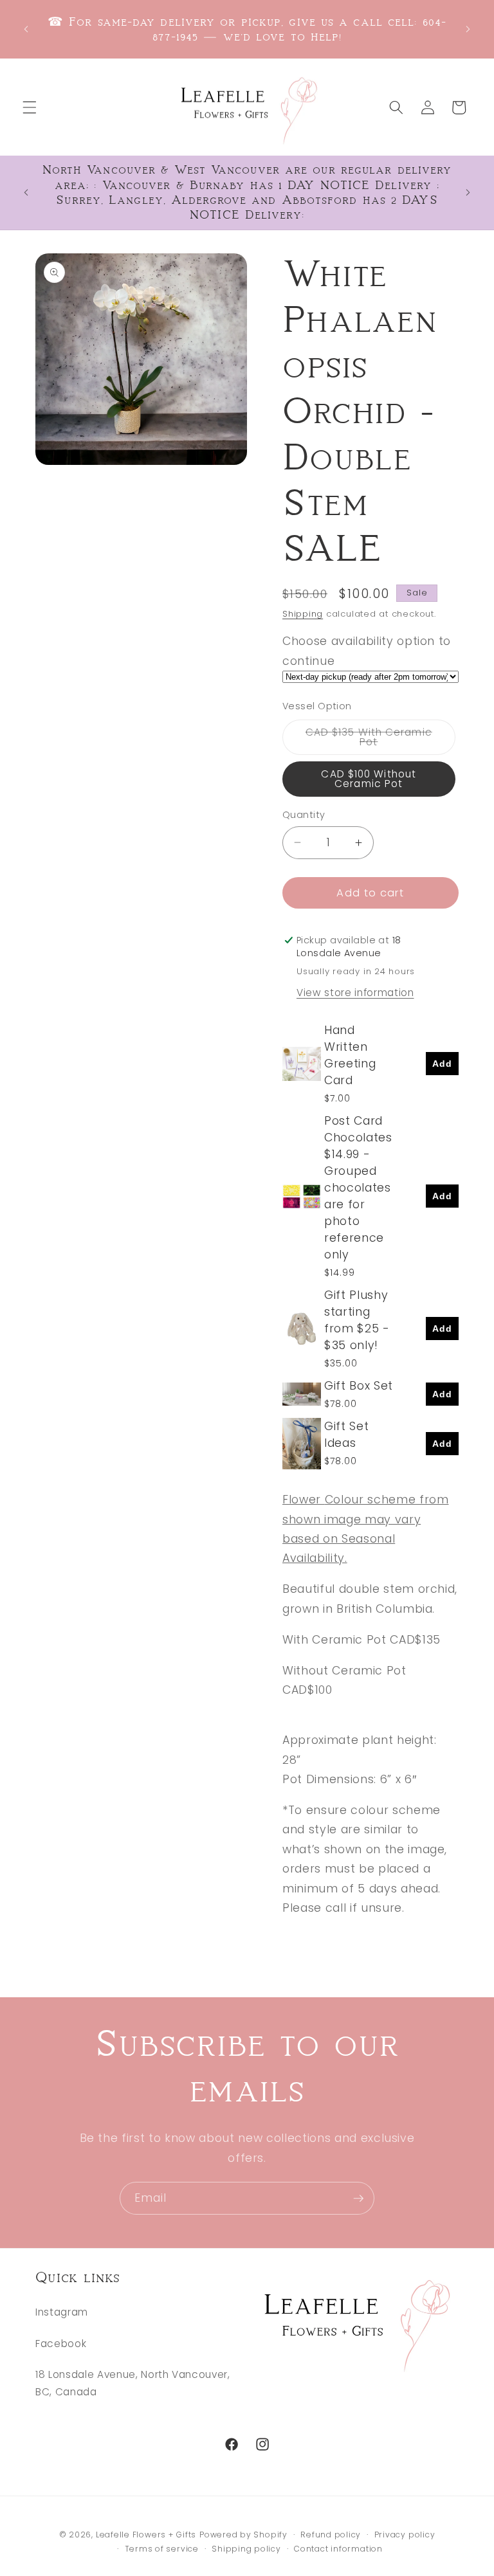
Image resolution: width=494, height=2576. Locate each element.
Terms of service (162, 2549)
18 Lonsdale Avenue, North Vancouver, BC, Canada (133, 2383)
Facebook (61, 2344)
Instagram (62, 2312)
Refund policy (331, 2535)
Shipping (303, 614)
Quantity (304, 815)
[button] (30, 107)
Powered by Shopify (243, 2535)
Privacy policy (405, 2535)
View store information (355, 993)
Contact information (338, 2549)
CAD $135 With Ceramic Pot (373, 740)
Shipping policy (246, 2549)
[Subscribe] (358, 2199)
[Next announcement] (468, 30)
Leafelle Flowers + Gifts (146, 2535)
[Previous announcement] (26, 30)
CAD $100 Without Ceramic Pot (369, 779)
